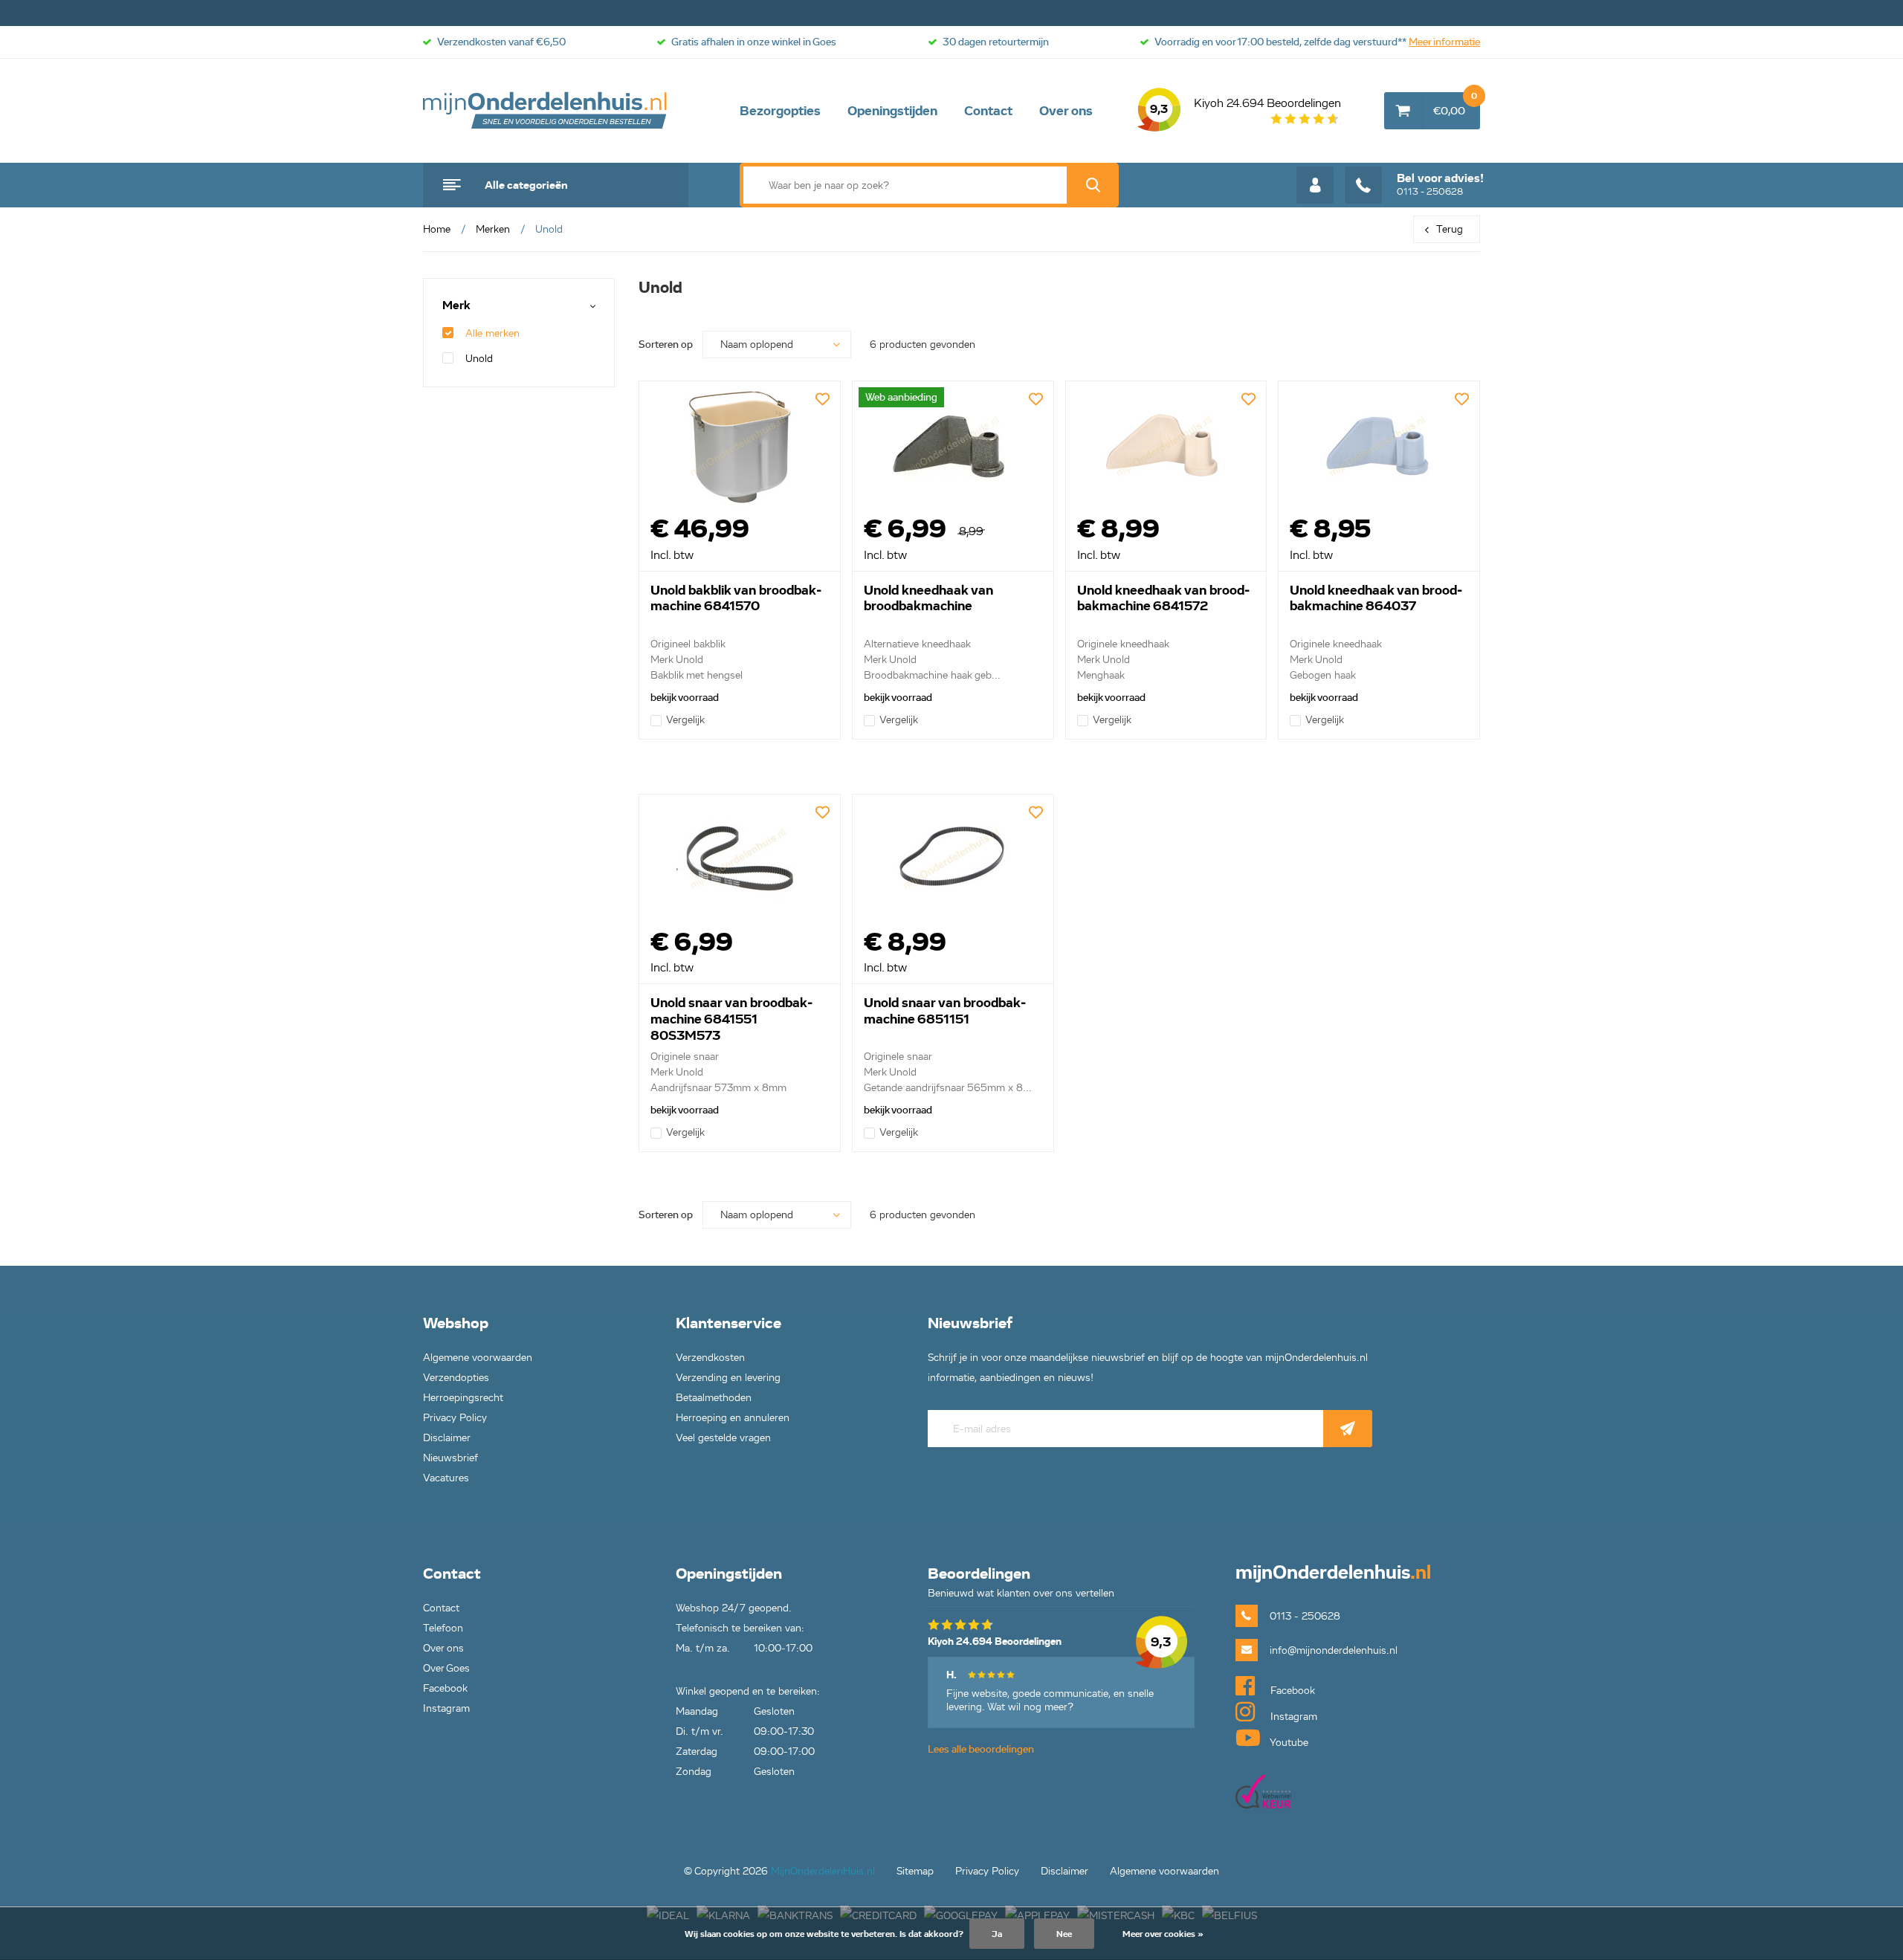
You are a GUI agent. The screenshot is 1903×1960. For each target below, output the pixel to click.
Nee (1064, 1934)
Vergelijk (685, 720)
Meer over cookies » (1163, 1934)
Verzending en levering (728, 1378)
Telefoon (443, 1628)
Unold (479, 359)
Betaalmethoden (714, 1398)
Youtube (1288, 1743)
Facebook (445, 1688)
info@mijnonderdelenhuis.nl (1334, 1650)
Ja (997, 1934)
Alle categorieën (526, 185)
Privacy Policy (455, 1418)
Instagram (446, 1708)
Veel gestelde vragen (723, 1438)
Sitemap (915, 1871)
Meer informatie (1444, 42)
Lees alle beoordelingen (981, 1749)
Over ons (1066, 111)
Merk (456, 306)
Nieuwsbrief (450, 1458)
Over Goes (446, 1668)
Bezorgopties (780, 111)
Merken (493, 229)
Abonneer (1348, 1429)
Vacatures (446, 1478)
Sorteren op (666, 345)
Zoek (1093, 185)
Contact (988, 111)
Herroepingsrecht (463, 1398)
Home (437, 229)
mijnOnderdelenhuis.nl (546, 111)
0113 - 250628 (1440, 184)
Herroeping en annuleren (733, 1418)
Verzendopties (456, 1378)
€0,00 (1455, 105)
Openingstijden (892, 111)
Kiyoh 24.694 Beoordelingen (1245, 106)
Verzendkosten (710, 1358)
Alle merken (492, 333)
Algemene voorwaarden (478, 1358)
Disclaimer (447, 1438)
